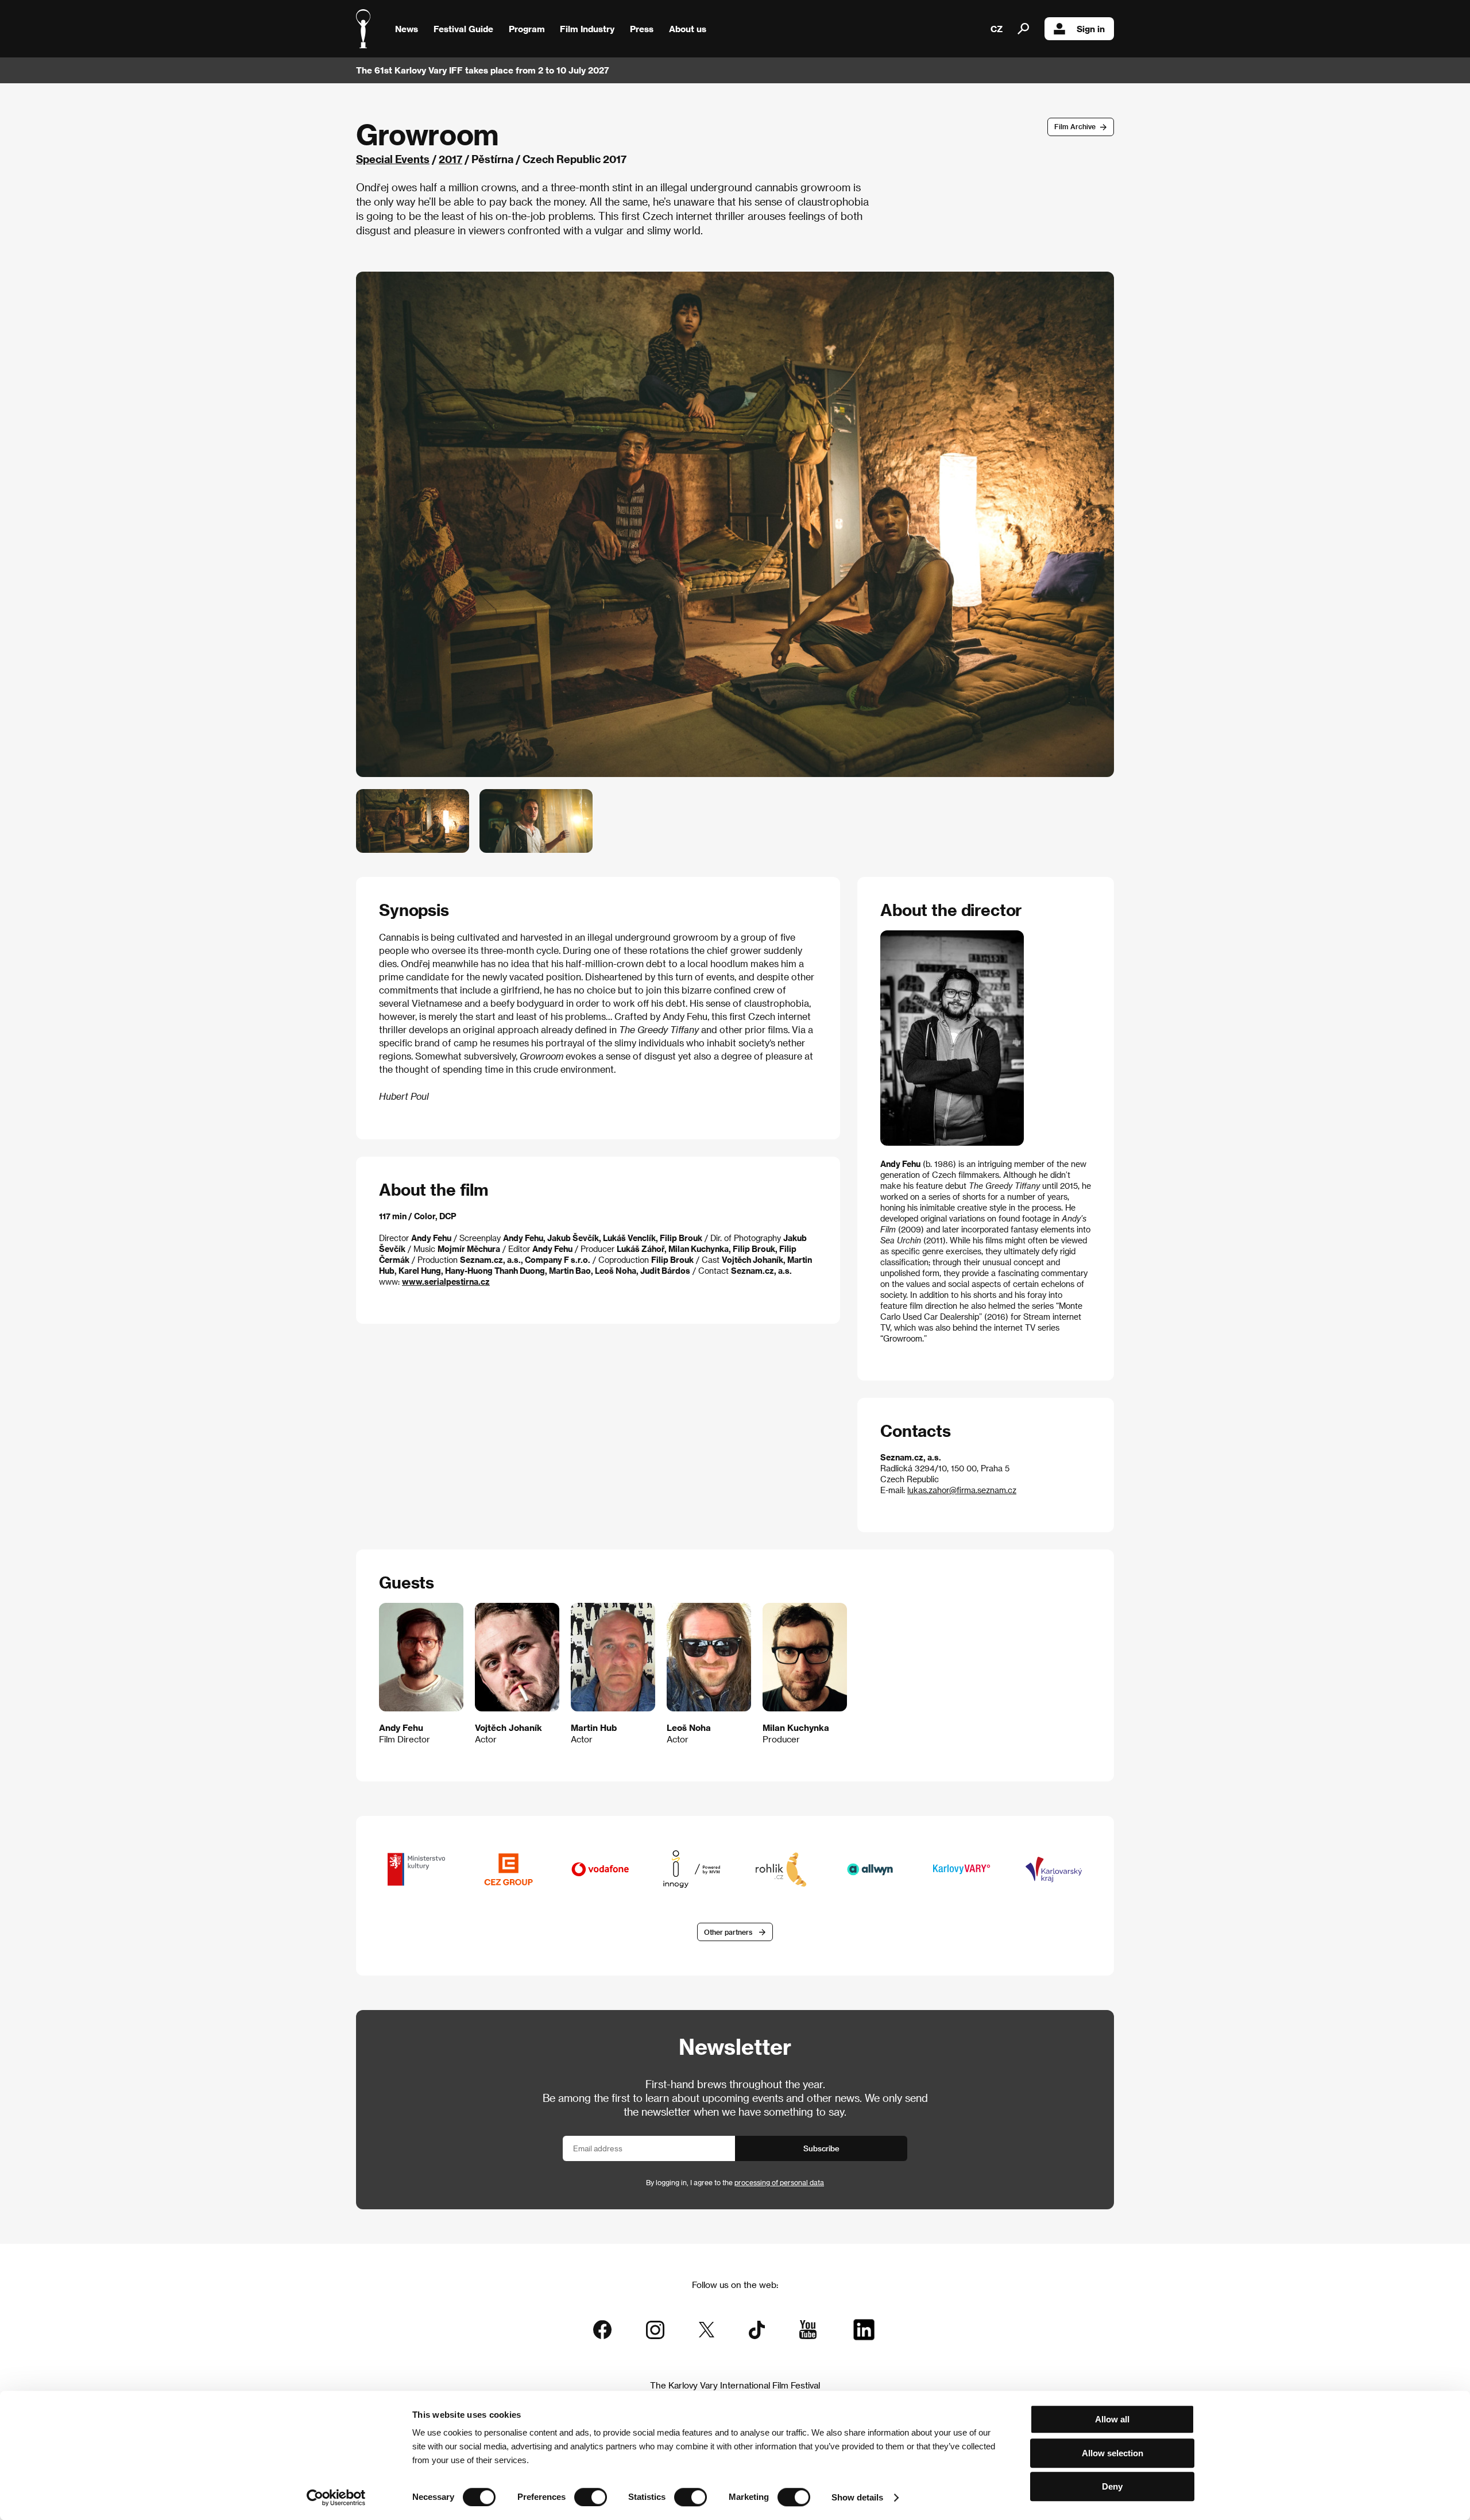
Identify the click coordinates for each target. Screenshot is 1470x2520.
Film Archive (1075, 126)
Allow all (1112, 2419)
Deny (1112, 2486)
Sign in (1091, 29)
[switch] (591, 2497)
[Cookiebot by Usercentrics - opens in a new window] (336, 2498)
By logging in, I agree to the (735, 2182)
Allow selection (1113, 2453)
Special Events (393, 159)
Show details (857, 2497)
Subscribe (821, 2148)
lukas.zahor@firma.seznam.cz (962, 1490)
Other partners (728, 1932)
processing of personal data (779, 2182)
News (407, 29)
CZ (997, 29)
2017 (450, 159)
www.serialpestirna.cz (446, 1282)
